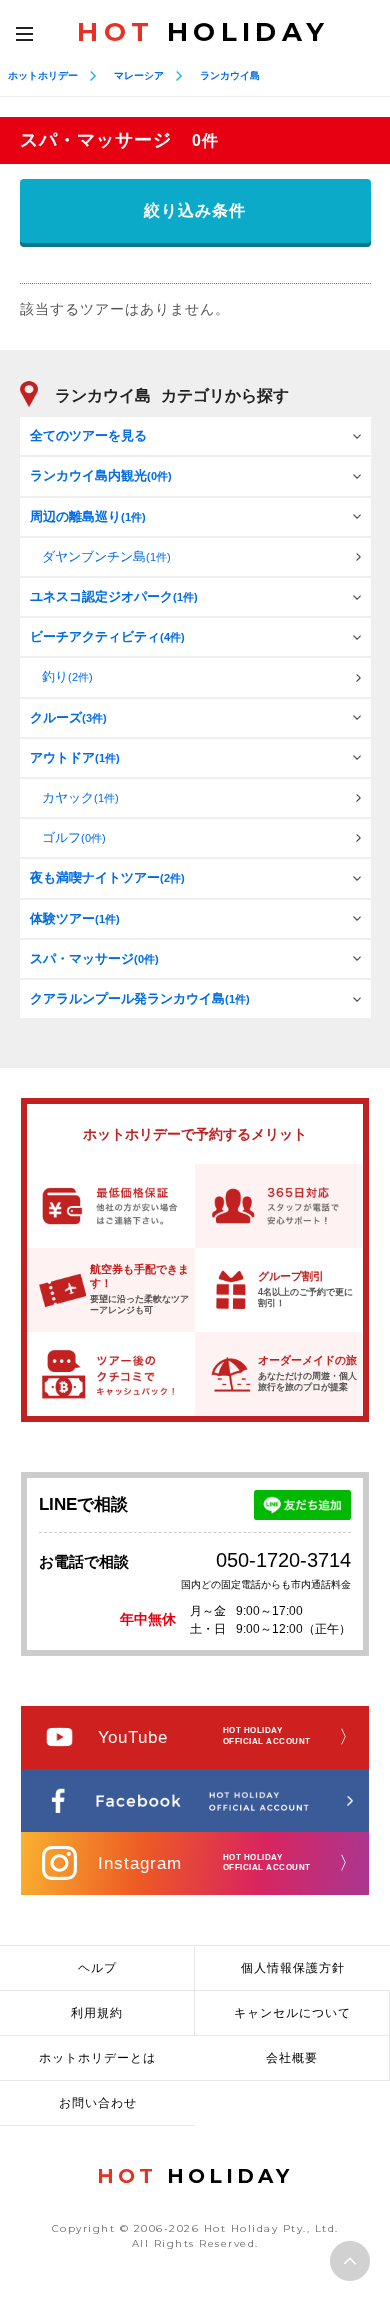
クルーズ (68, 717)
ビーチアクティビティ (107, 636)
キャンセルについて (292, 2013)
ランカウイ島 (230, 75)
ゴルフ (74, 837)
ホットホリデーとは (97, 2058)
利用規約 (97, 2013)
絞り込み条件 (195, 210)
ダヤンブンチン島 (106, 556)
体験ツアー (75, 918)
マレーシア (139, 75)
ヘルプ (97, 1968)
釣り (67, 676)
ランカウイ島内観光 (101, 475)
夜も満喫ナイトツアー (107, 877)
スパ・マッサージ (94, 958)
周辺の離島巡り (88, 516)
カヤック (80, 797)
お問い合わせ (98, 2103)
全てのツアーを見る (88, 435)
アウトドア (75, 757)
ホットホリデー (43, 75)
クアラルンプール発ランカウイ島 (140, 998)
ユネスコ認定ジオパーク (114, 596)
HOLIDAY (203, 32)
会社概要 (292, 2058)
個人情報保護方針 (293, 1968)
